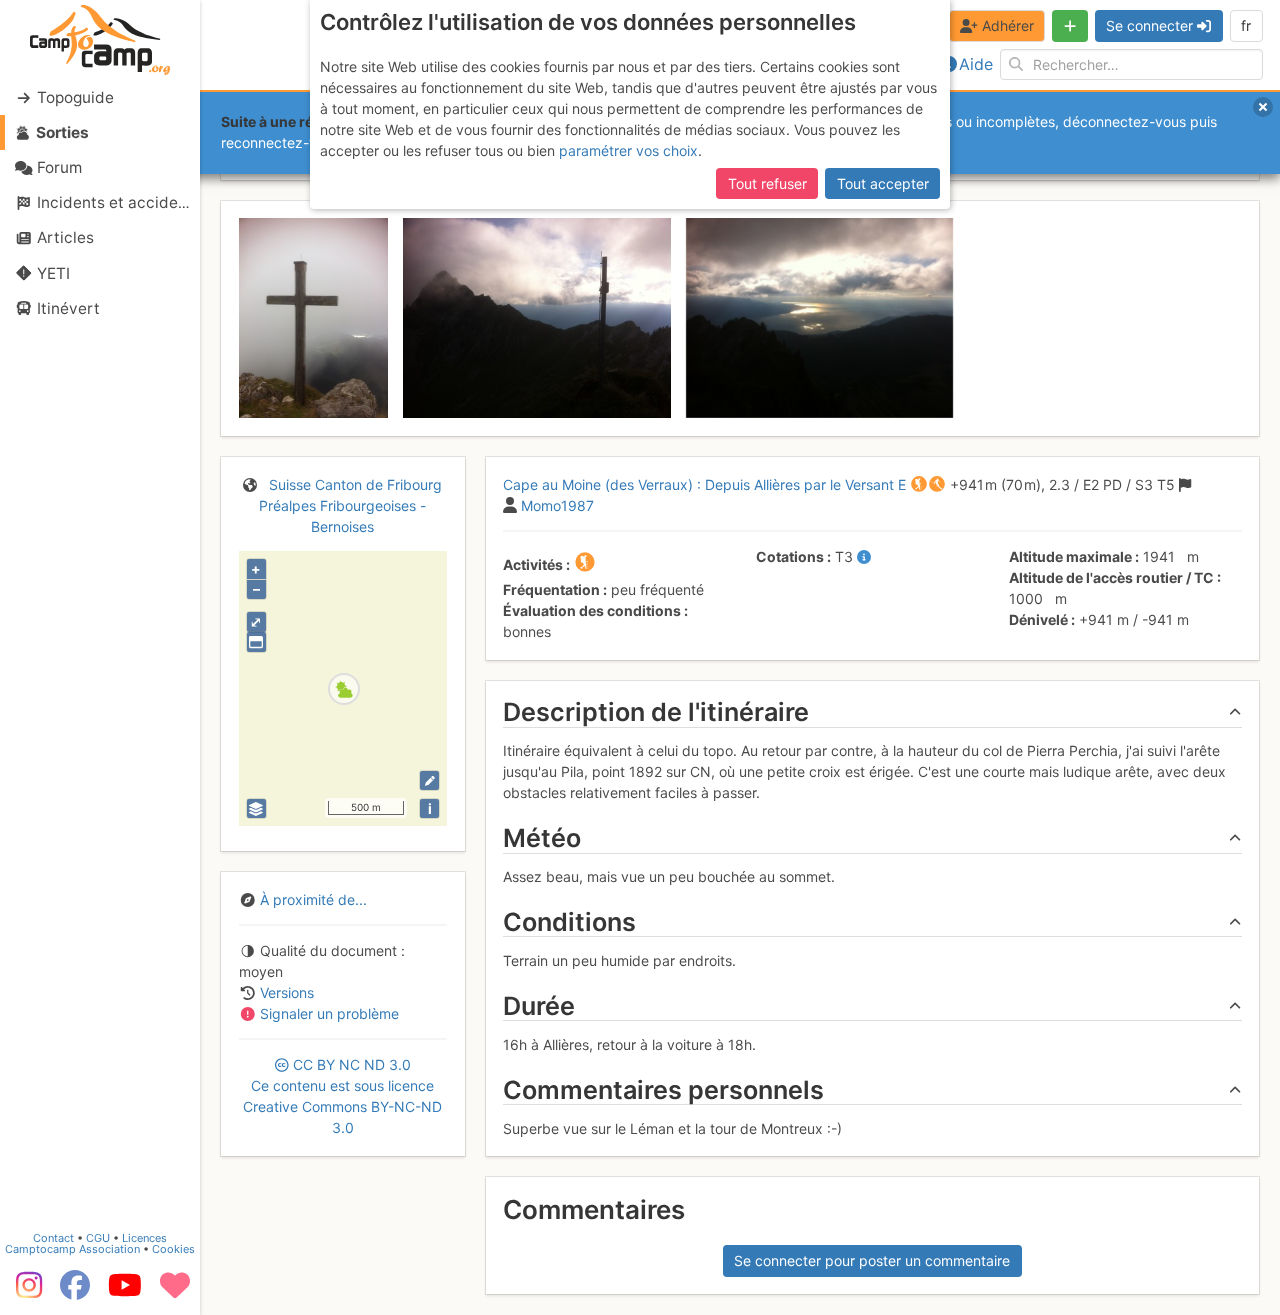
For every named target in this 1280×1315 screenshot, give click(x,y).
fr (1246, 25)
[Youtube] (125, 1292)
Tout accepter (883, 183)
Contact (53, 1238)
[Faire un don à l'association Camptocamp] (175, 1292)
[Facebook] (75, 1292)
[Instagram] (25, 1292)
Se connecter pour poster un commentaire (872, 1260)
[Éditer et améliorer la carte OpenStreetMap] (429, 780)
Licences (144, 1238)
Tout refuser (767, 183)
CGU (98, 1238)
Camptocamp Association (72, 1249)
